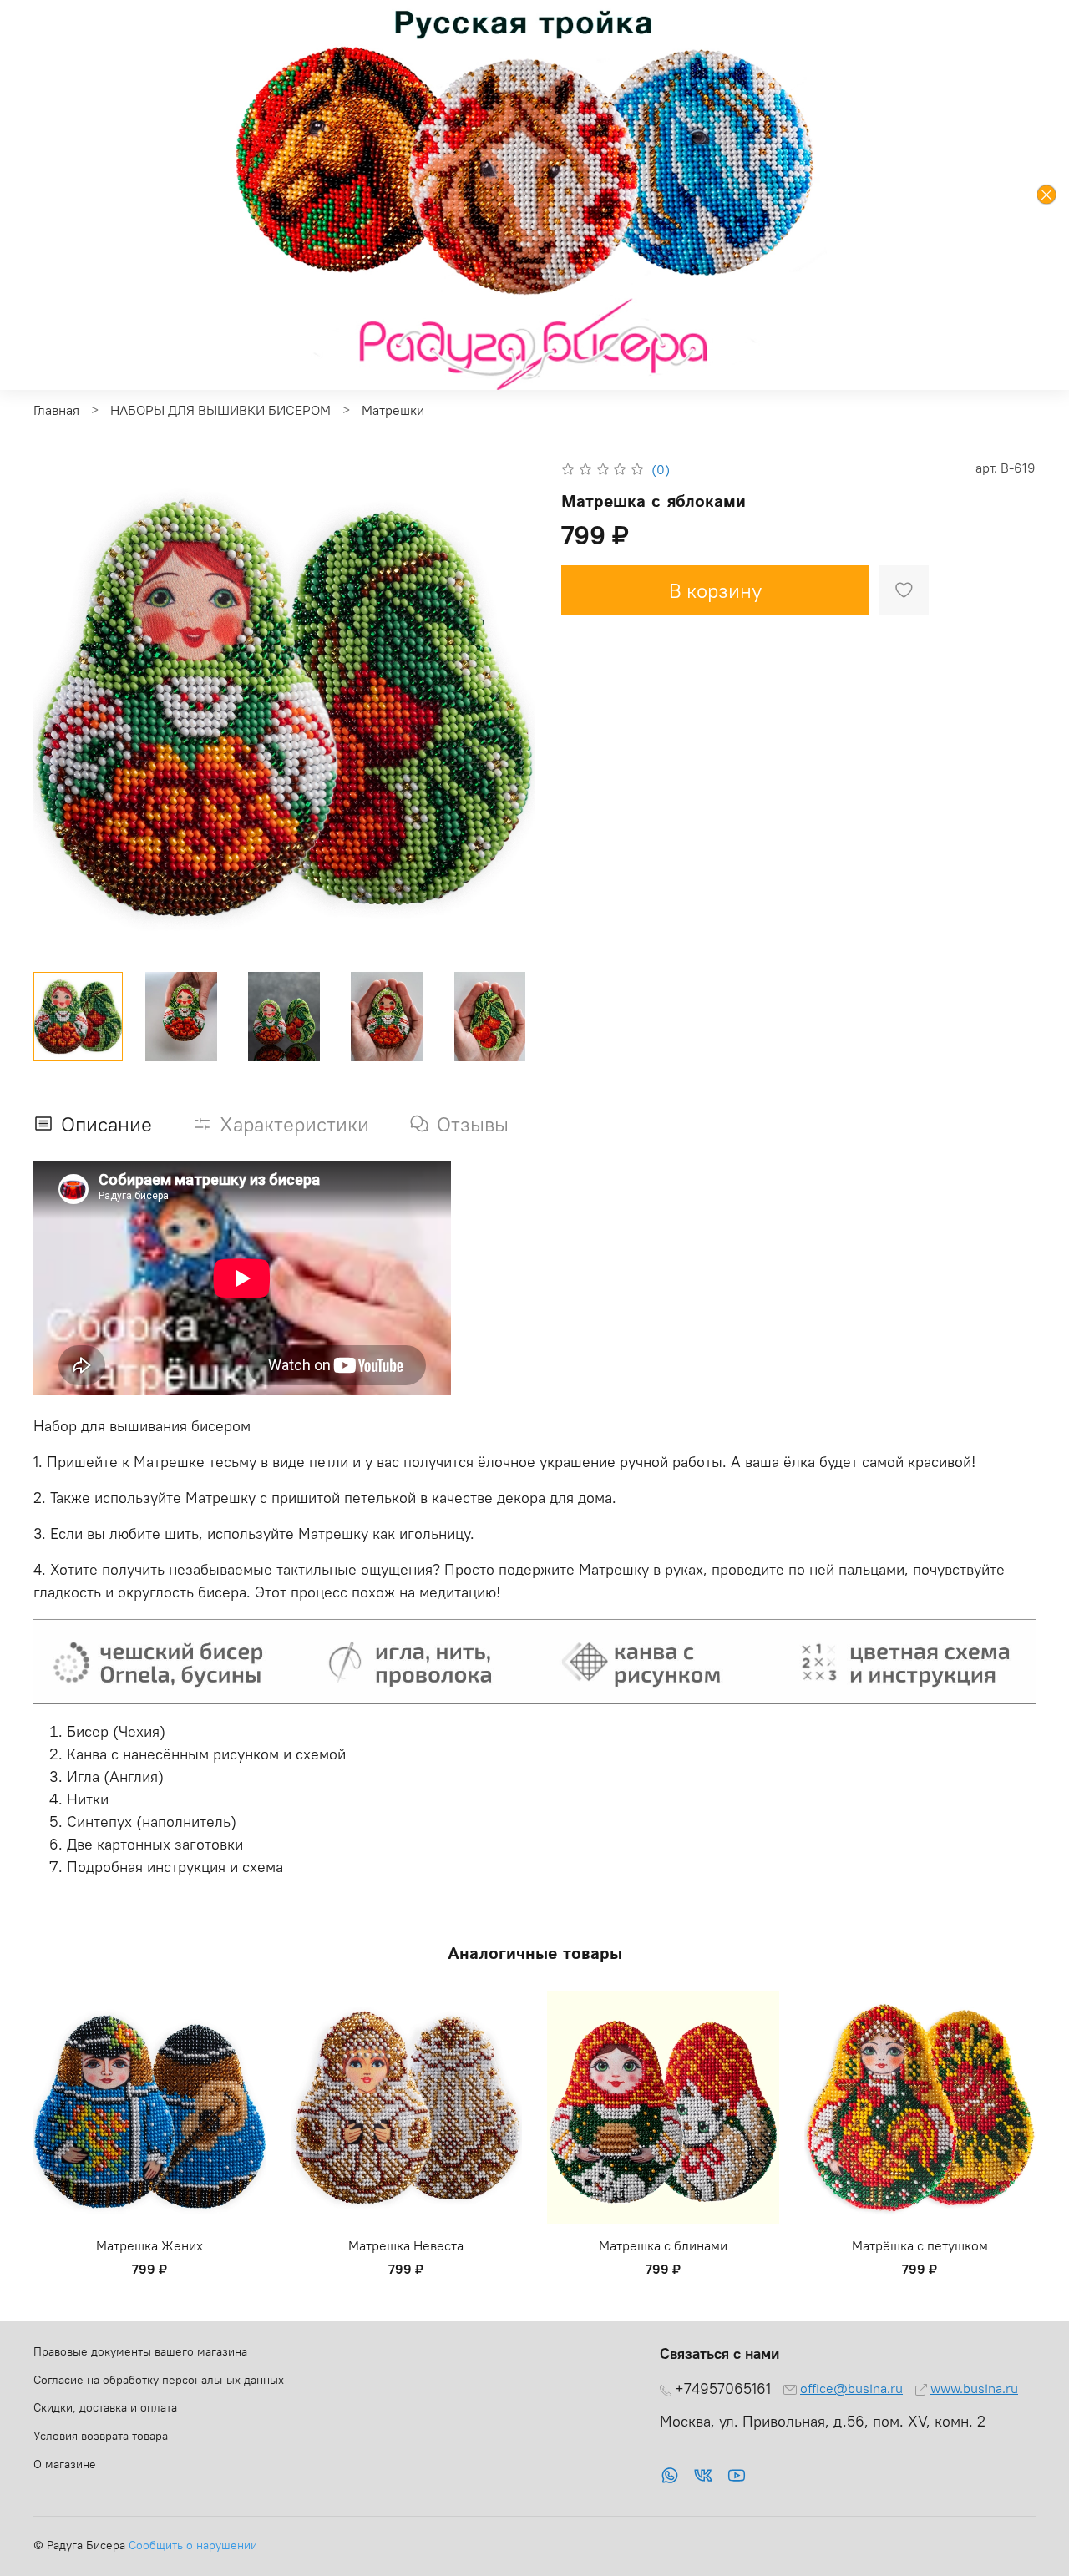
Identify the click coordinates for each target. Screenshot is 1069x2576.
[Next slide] (508, 708)
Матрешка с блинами (663, 2245)
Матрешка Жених (149, 2245)
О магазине (65, 2464)
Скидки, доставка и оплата (105, 2407)
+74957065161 (723, 2389)
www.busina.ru (974, 2388)
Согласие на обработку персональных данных (159, 2380)
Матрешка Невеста (406, 2245)
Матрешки (393, 410)
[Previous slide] (60, 708)
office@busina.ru (851, 2388)
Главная (56, 410)
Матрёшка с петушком (920, 2245)
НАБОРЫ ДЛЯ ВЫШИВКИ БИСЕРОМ (220, 410)
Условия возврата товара (101, 2436)
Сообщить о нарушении (193, 2545)
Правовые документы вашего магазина (140, 2351)
